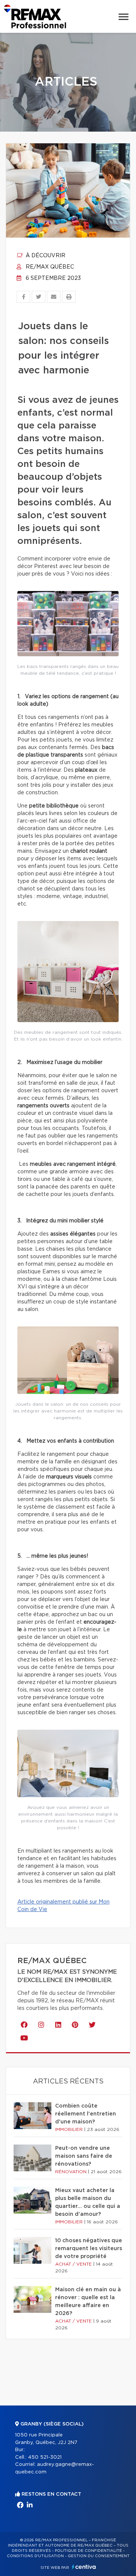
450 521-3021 (45, 2457)
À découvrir (45, 256)
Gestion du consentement (99, 2556)
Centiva (84, 2567)
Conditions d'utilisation (35, 2556)
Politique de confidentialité (88, 2551)
